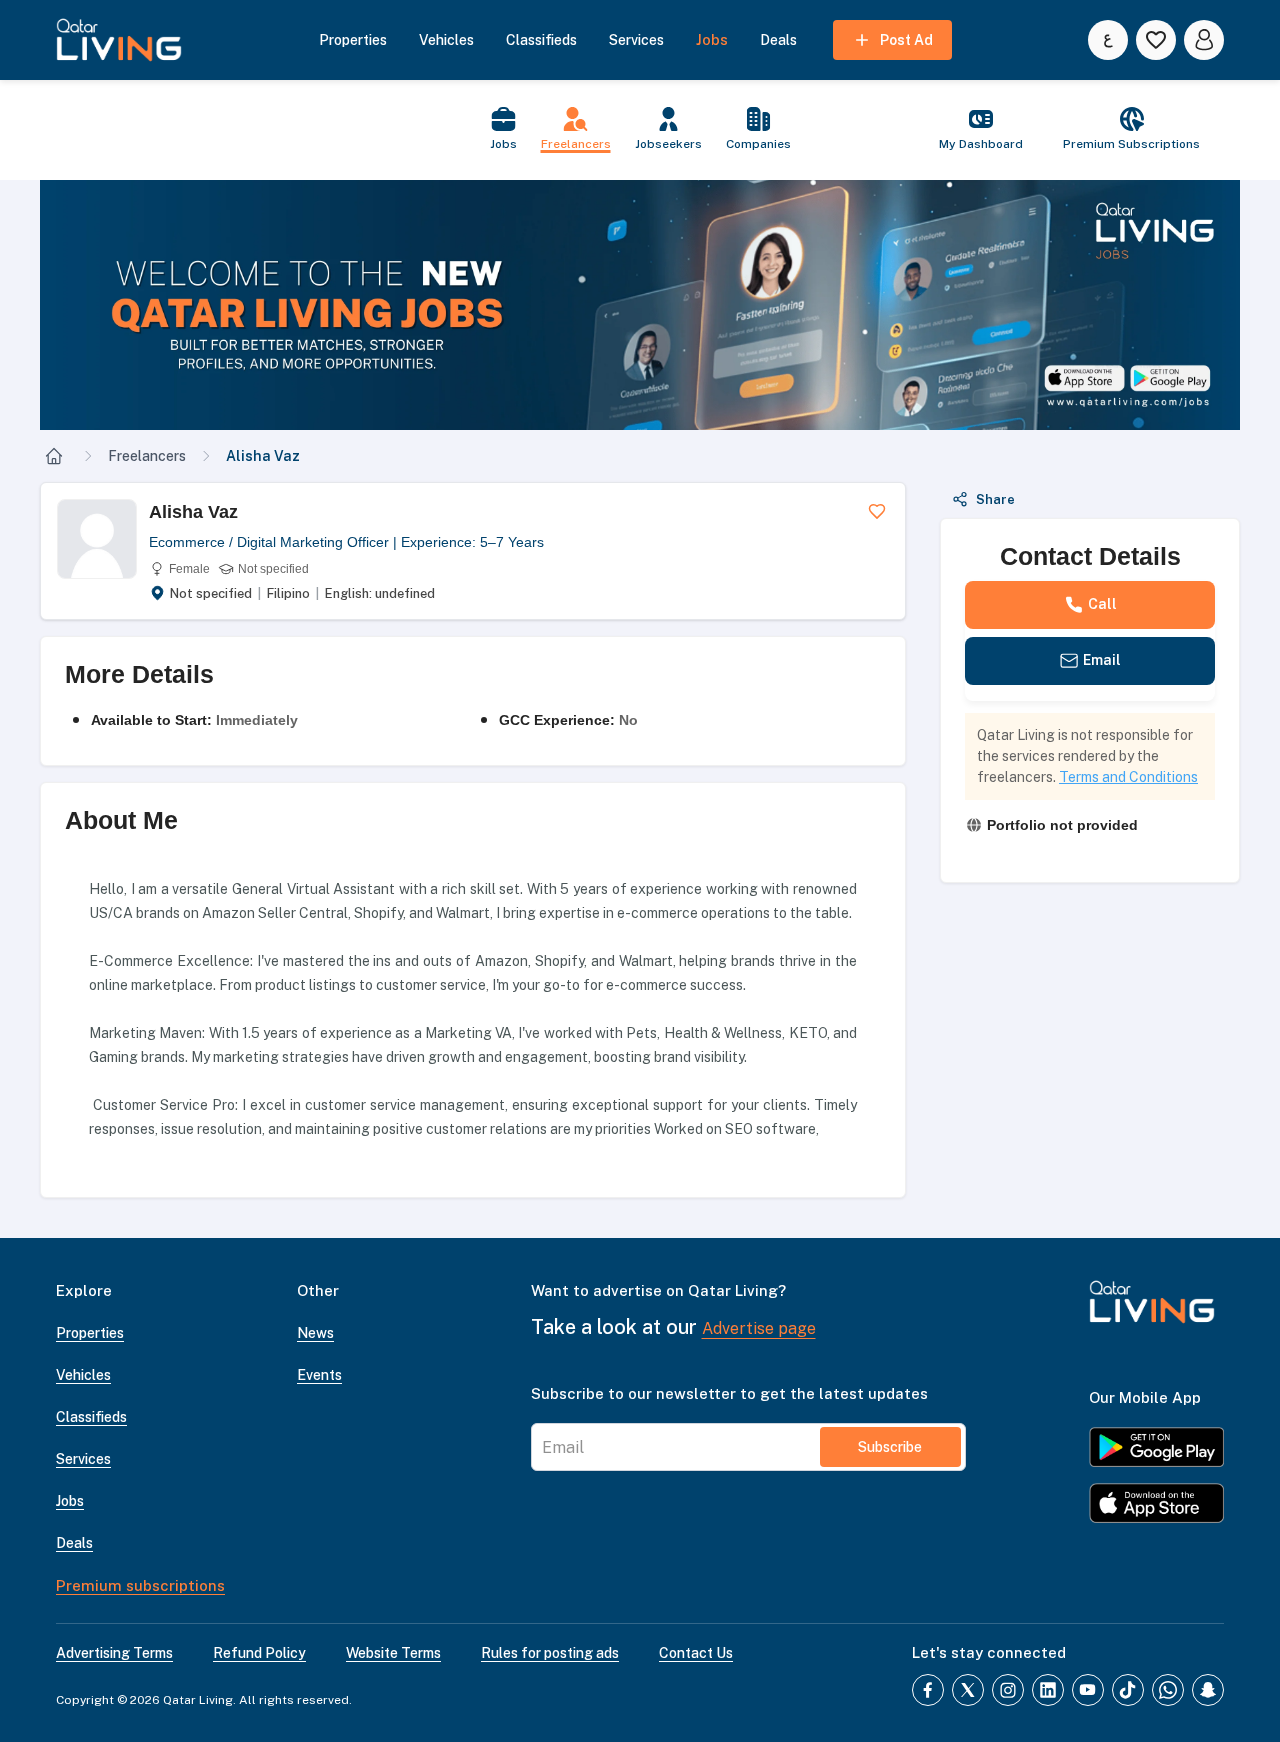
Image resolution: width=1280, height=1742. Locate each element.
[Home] (54, 456)
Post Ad (906, 40)
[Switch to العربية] (1108, 40)
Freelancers (147, 456)
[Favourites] (1156, 40)
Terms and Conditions (1128, 777)
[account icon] (1204, 40)
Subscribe (890, 1447)
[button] (640, 305)
